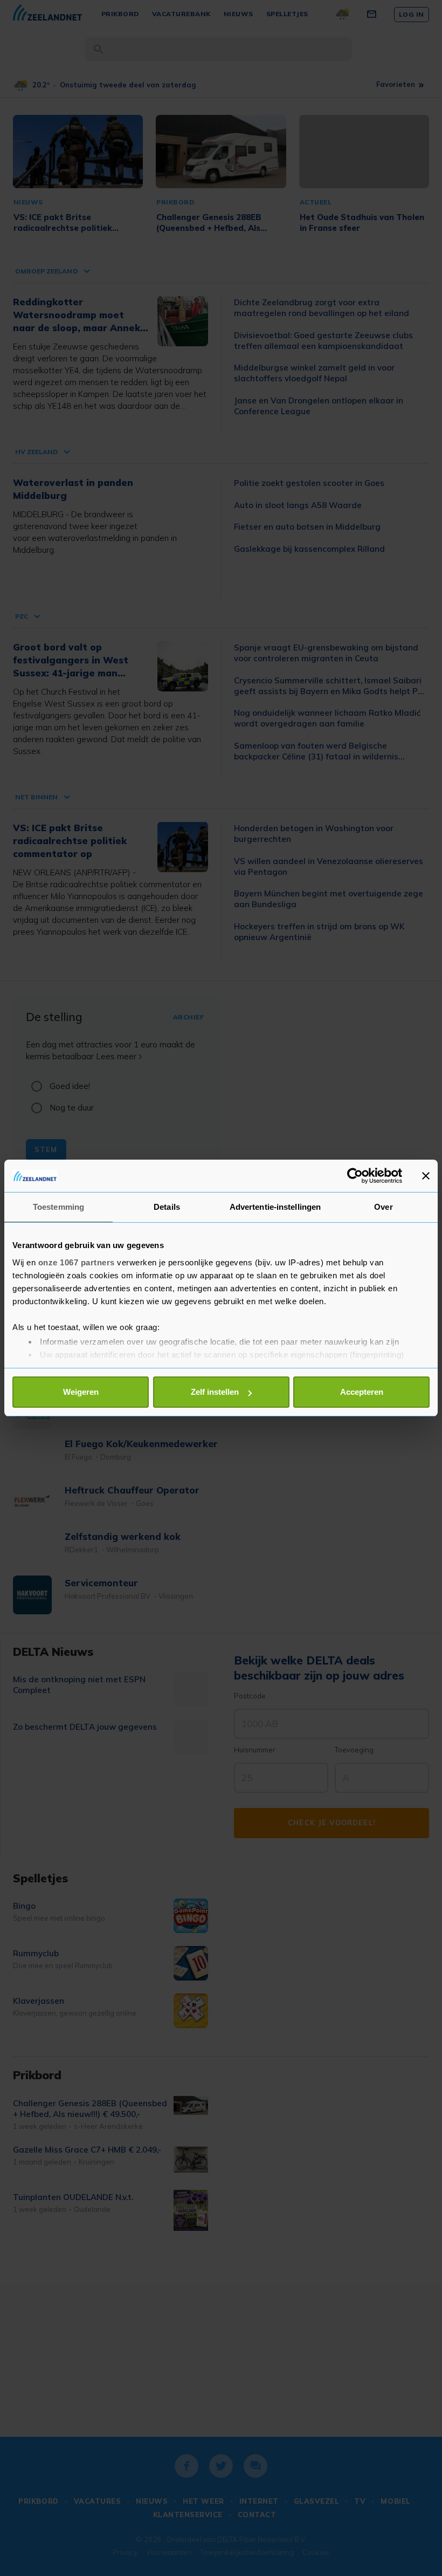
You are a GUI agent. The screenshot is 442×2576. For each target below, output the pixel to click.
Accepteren (362, 1392)
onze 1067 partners (77, 1262)
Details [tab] (167, 1207)
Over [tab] (383, 1207)
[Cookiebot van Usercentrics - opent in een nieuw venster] (355, 1176)
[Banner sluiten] (426, 1176)
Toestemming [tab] (58, 1207)
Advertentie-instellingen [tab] (275, 1207)
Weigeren (81, 1392)
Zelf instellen (215, 1392)
